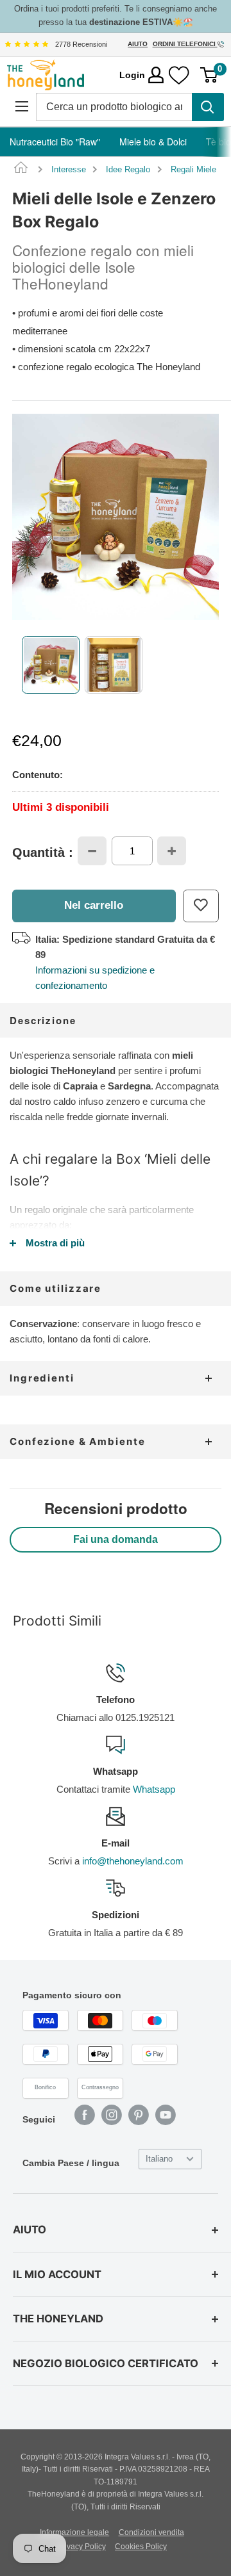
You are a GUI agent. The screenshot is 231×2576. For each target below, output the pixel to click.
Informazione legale (74, 2532)
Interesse (69, 169)
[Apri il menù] (21, 107)
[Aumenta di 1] (172, 851)
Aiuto (138, 44)
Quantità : (43, 852)
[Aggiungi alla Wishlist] (201, 906)
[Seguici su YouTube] (166, 2115)
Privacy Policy (81, 2547)
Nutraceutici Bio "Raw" (55, 142)
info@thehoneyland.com (133, 1861)
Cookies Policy (141, 2547)
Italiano (159, 2159)
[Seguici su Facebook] (85, 2115)
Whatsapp (154, 1789)
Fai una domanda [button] (116, 1539)
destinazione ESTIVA (131, 22)
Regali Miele (193, 169)
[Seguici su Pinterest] (139, 2115)
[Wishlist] (179, 75)
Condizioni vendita (151, 2532)
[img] (26, 44)
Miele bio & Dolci (153, 142)
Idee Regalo (128, 169)
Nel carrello (94, 905)
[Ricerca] (208, 107)
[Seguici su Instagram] (112, 2115)
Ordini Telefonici (185, 44)
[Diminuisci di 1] (92, 851)
